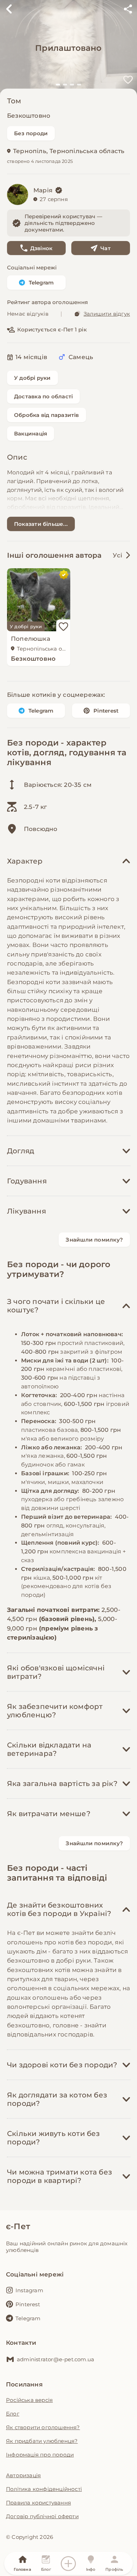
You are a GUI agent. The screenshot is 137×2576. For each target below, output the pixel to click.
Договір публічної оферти (42, 2516)
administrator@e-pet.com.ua (56, 2359)
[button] (58, 85)
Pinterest (106, 711)
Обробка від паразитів (47, 415)
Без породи (31, 133)
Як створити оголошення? (43, 2427)
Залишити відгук (107, 314)
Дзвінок (41, 248)
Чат (106, 248)
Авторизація (23, 2475)
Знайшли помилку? (94, 1240)
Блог (13, 2414)
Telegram (41, 283)
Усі (118, 555)
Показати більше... (41, 524)
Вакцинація (31, 434)
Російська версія (29, 2400)
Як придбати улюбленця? (42, 2441)
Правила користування (38, 2503)
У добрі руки (32, 378)
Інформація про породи (40, 2455)
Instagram (29, 2290)
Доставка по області (43, 396)
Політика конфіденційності (44, 2489)
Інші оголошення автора (54, 555)
